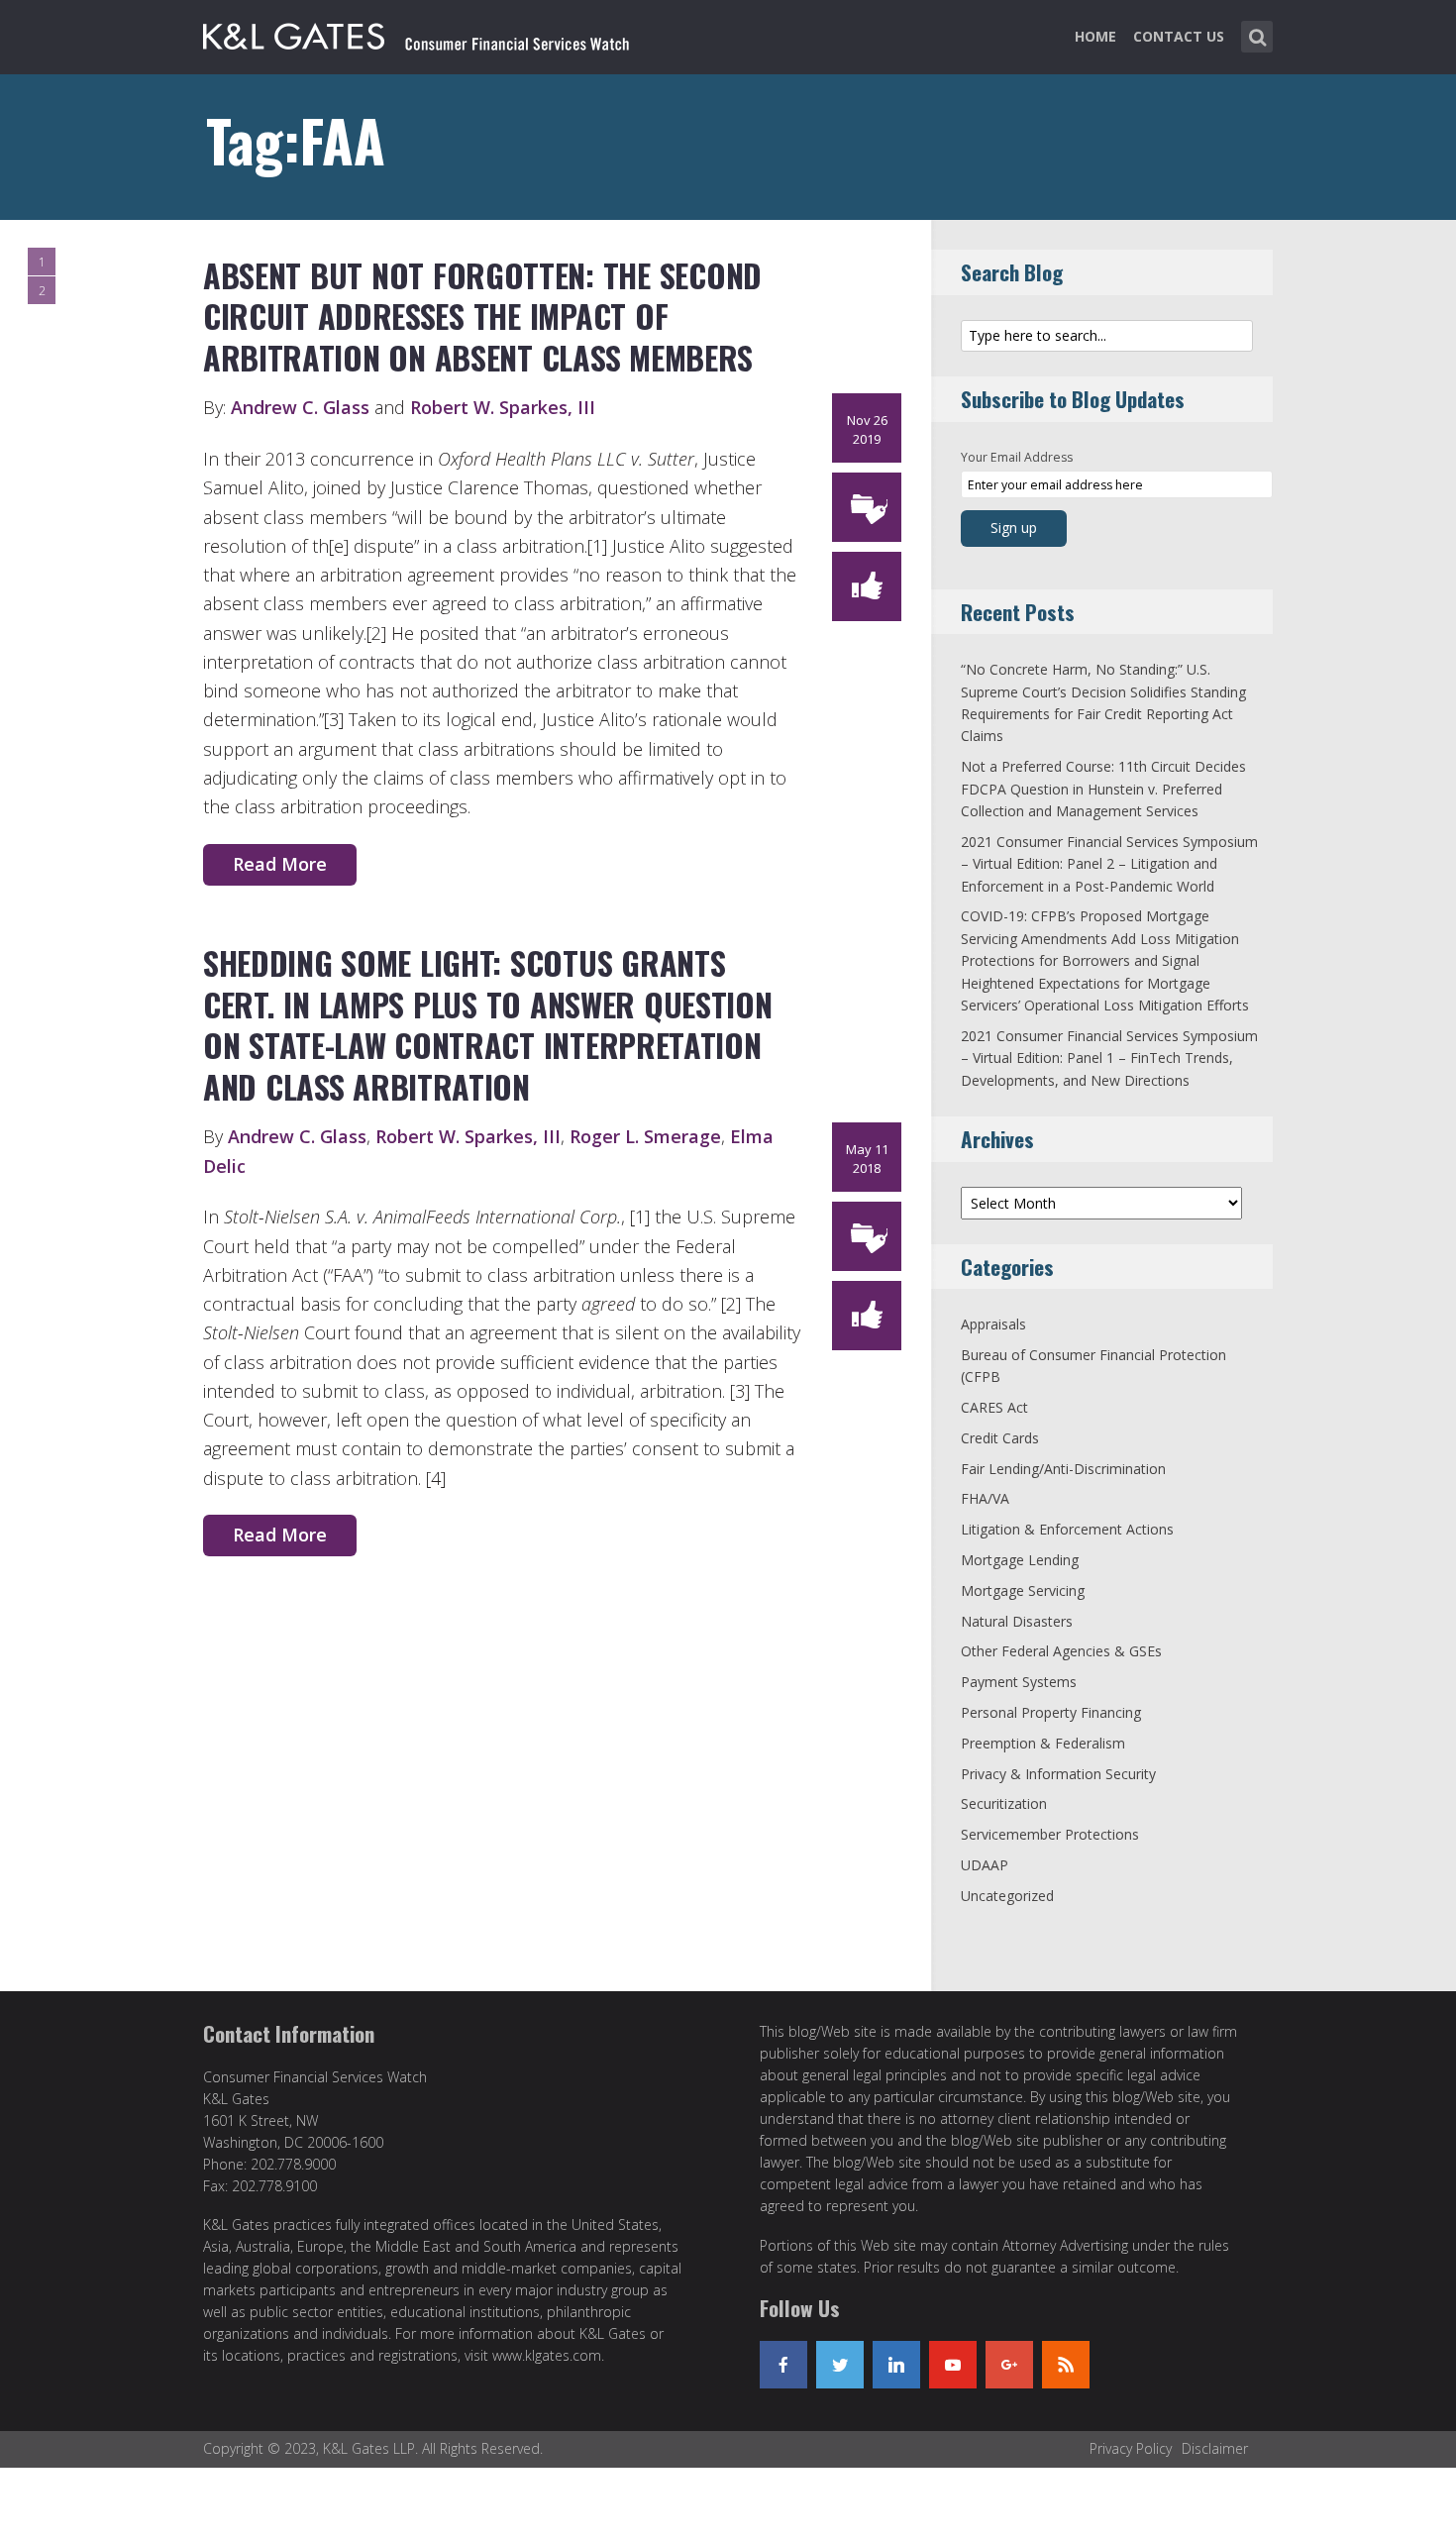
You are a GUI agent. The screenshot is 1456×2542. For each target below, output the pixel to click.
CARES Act (994, 1407)
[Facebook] (783, 2365)
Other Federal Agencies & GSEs (1061, 1651)
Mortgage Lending (1020, 1560)
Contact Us (1179, 36)
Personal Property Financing (1051, 1712)
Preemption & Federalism (1043, 1743)
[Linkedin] (896, 2365)
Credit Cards (1000, 1438)
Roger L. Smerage (645, 1136)
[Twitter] (840, 2365)
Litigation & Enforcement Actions (1067, 1529)
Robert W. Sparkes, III (503, 407)
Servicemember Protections (1050, 1834)
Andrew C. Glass (300, 407)
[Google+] (1009, 2365)
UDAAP (985, 1865)
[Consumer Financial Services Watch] (416, 33)
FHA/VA (985, 1498)
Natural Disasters (1017, 1621)
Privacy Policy (1131, 2448)
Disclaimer (1215, 2448)
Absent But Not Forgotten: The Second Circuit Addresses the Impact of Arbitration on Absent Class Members (482, 316)
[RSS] (1066, 2365)
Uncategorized (1007, 1896)
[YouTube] (953, 2365)
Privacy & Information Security (1058, 1774)
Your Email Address (1017, 457)
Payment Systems (1019, 1682)
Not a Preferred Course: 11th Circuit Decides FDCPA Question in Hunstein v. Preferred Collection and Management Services (1103, 789)
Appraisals (993, 1324)
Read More (280, 864)
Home (1095, 36)
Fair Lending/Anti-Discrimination (1063, 1469)
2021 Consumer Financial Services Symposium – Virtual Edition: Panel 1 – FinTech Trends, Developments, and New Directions (1109, 1058)
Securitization (1004, 1803)
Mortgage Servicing (1023, 1590)
